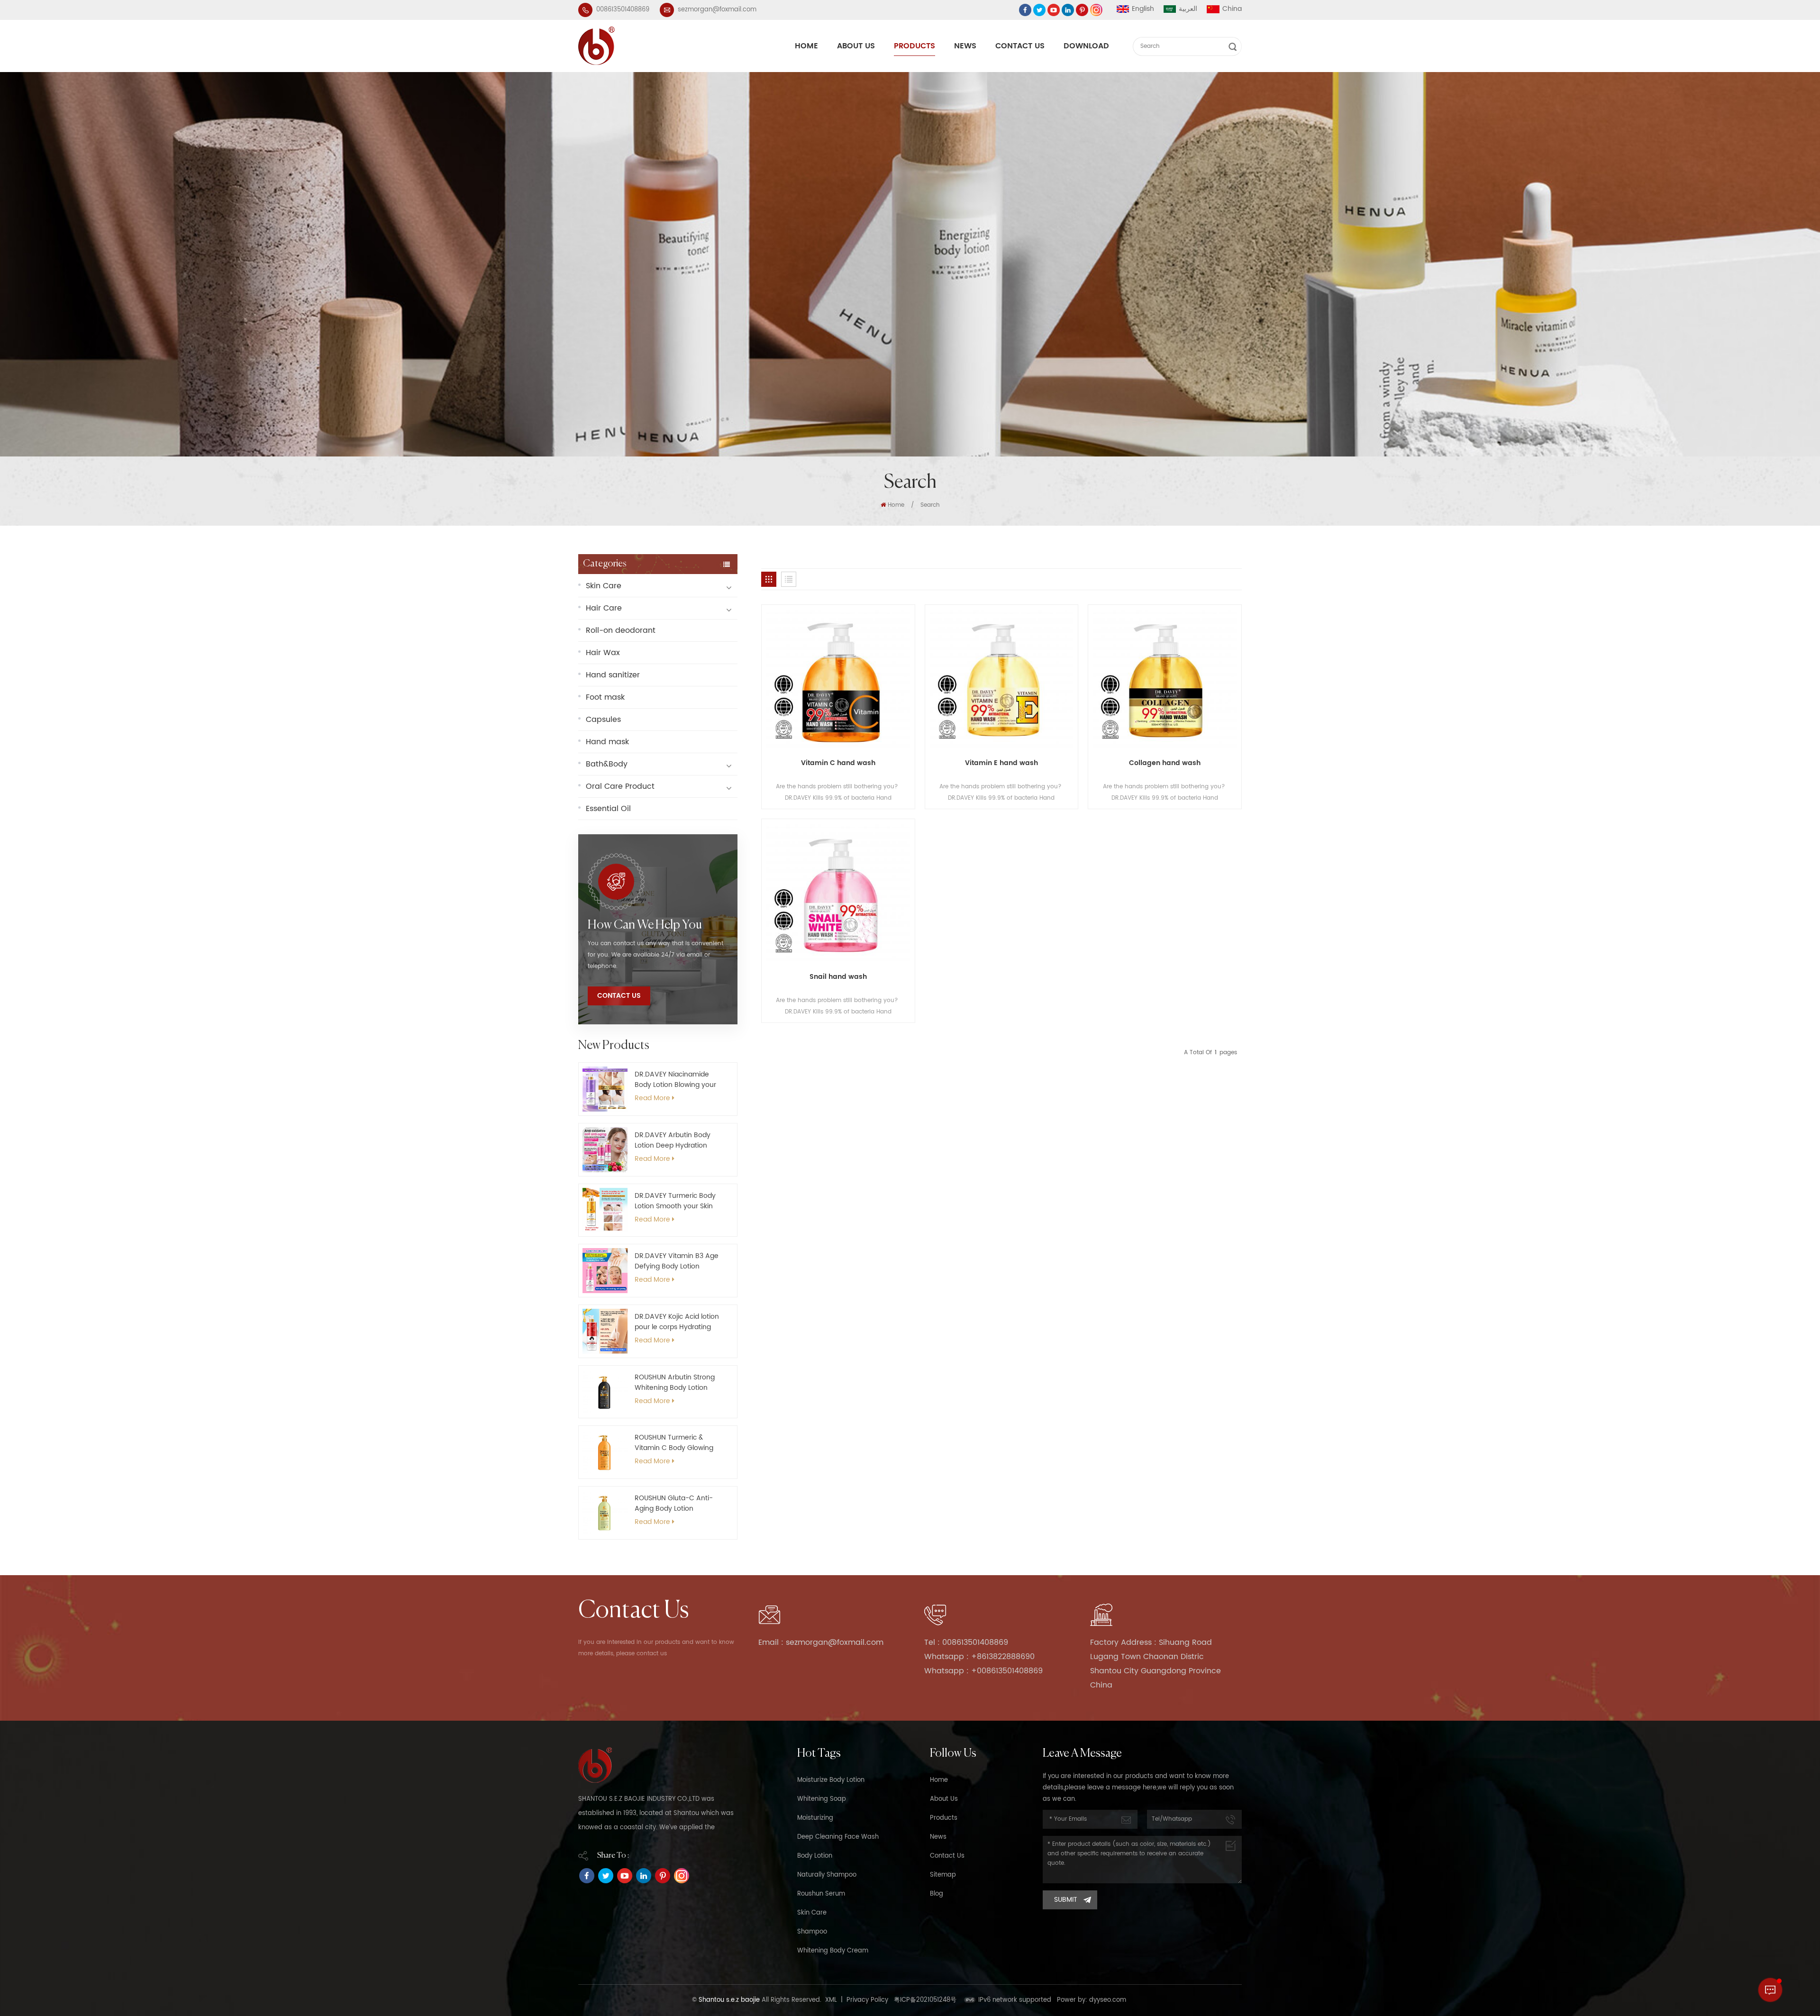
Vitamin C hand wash (838, 763)
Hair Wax (603, 653)
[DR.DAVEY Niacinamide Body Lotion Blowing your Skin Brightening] (605, 1089)
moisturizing (815, 1818)
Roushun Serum (821, 1894)
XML (831, 2000)
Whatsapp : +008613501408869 (983, 1671)
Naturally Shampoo (827, 1875)
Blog (937, 1894)
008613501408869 (623, 10)
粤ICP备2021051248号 (925, 2000)
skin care (812, 1913)
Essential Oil (608, 809)
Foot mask (605, 697)
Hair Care (604, 608)
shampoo (812, 1932)
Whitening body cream (833, 1951)
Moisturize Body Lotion (831, 1780)
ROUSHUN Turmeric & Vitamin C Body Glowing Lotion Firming (674, 1443)
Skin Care (604, 586)
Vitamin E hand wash (1001, 763)
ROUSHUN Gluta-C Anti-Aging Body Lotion (674, 1504)
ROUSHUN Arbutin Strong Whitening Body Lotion (675, 1383)
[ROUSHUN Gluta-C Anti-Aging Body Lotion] (605, 1513)
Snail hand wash (838, 977)
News (965, 46)
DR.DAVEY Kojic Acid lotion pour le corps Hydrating (677, 1322)
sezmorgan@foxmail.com (717, 10)
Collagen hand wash (1165, 763)
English (1143, 9)
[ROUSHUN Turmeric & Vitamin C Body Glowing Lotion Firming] (605, 1452)
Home (806, 46)
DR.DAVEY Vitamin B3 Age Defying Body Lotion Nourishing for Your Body (677, 1261)
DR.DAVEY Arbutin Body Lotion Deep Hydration (673, 1140)
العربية (1188, 9)
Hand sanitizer (613, 675)
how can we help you (645, 925)
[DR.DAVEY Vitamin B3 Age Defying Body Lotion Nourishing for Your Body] (605, 1271)
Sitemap (943, 1875)
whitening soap (822, 1799)
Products (915, 46)
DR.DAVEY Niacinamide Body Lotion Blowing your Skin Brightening (675, 1080)
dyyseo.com (1108, 2000)
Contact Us (1020, 46)
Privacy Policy (867, 2000)
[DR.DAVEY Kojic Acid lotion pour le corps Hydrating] (605, 1331)
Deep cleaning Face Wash (838, 1837)
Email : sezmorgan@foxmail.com (821, 1642)
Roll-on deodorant (621, 630)
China (1232, 9)
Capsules (603, 720)
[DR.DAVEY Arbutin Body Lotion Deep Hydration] (605, 1150)
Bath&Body (607, 764)
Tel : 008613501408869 (966, 1642)
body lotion (815, 1856)
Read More (652, 1098)
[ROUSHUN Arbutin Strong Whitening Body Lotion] (605, 1392)
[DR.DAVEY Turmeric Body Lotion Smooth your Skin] (605, 1210)
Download (1086, 46)
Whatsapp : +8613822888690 (979, 1657)
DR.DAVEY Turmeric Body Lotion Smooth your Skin (675, 1201)
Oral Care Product (620, 786)
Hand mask (607, 742)
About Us (856, 46)
